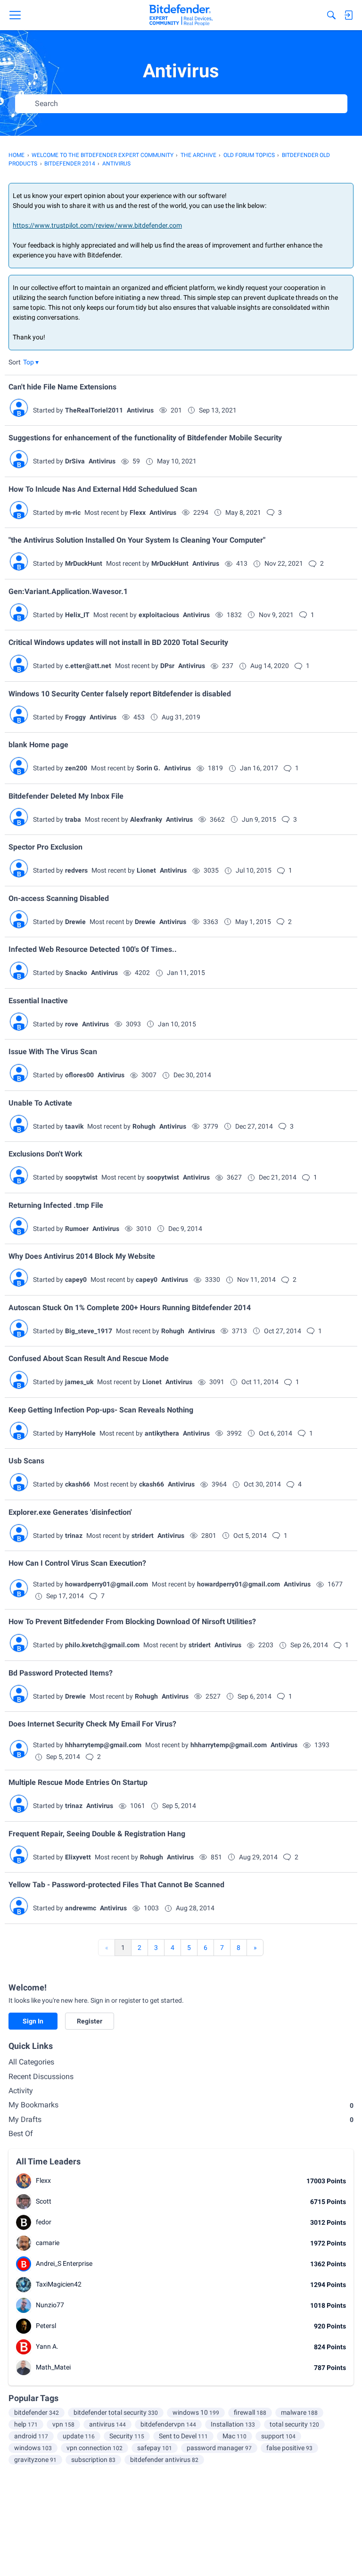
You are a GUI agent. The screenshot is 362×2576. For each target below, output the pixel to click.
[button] (31, 362)
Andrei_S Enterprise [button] (64, 2263)
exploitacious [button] (159, 615)
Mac (234, 2436)
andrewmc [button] (81, 1908)
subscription (93, 2460)
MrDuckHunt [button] (84, 563)
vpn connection (95, 2448)
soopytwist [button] (81, 1177)
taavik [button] (74, 1126)
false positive (289, 2448)
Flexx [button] (138, 512)
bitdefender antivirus (164, 2460)
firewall (250, 2412)
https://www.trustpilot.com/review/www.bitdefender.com (97, 225)
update (79, 2436)
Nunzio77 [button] (50, 2305)
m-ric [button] (73, 512)
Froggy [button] (75, 717)
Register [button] (90, 2021)
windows (33, 2448)
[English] (181, 15)
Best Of (21, 2134)
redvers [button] (76, 870)
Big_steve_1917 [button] (89, 1331)
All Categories (31, 2062)
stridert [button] (143, 1536)
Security (127, 2436)
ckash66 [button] (78, 1484)
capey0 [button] (76, 1280)
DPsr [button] (167, 666)
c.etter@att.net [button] (88, 666)
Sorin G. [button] (148, 768)
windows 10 (196, 2412)
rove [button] (72, 1024)
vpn (63, 2424)
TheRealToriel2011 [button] (94, 410)
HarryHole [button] (80, 1433)
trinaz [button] (74, 1536)
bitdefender (37, 2412)
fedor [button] (44, 2222)
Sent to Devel (183, 2436)
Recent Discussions (41, 2076)
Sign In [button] (33, 2021)
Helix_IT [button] (77, 615)
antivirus (107, 2424)
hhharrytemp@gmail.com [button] (103, 1745)
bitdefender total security (116, 2412)
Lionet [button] (146, 870)
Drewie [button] (75, 922)
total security (294, 2424)
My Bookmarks (181, 2105)
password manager (219, 2448)
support (278, 2436)
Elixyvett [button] (78, 1857)
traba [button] (73, 819)
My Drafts (181, 2119)
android (31, 2436)
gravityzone (35, 2460)
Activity (21, 2091)
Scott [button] (44, 2201)
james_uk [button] (79, 1382)
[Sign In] (348, 15)
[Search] (331, 15)
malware (299, 2412)
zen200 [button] (76, 768)
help (26, 2424)
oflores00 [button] (79, 1075)
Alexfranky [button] (146, 819)
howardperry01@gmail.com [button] (107, 1584)
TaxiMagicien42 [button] (59, 2284)
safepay (155, 2448)
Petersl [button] (46, 2326)
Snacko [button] (76, 973)
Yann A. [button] (47, 2346)
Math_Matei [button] (53, 2367)
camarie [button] (48, 2243)
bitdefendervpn (168, 2424)
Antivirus (140, 410)
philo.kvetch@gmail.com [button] (102, 1645)
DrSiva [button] (75, 461)
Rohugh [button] (144, 1126)
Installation (233, 2424)
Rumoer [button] (77, 1229)
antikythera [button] (162, 1433)
